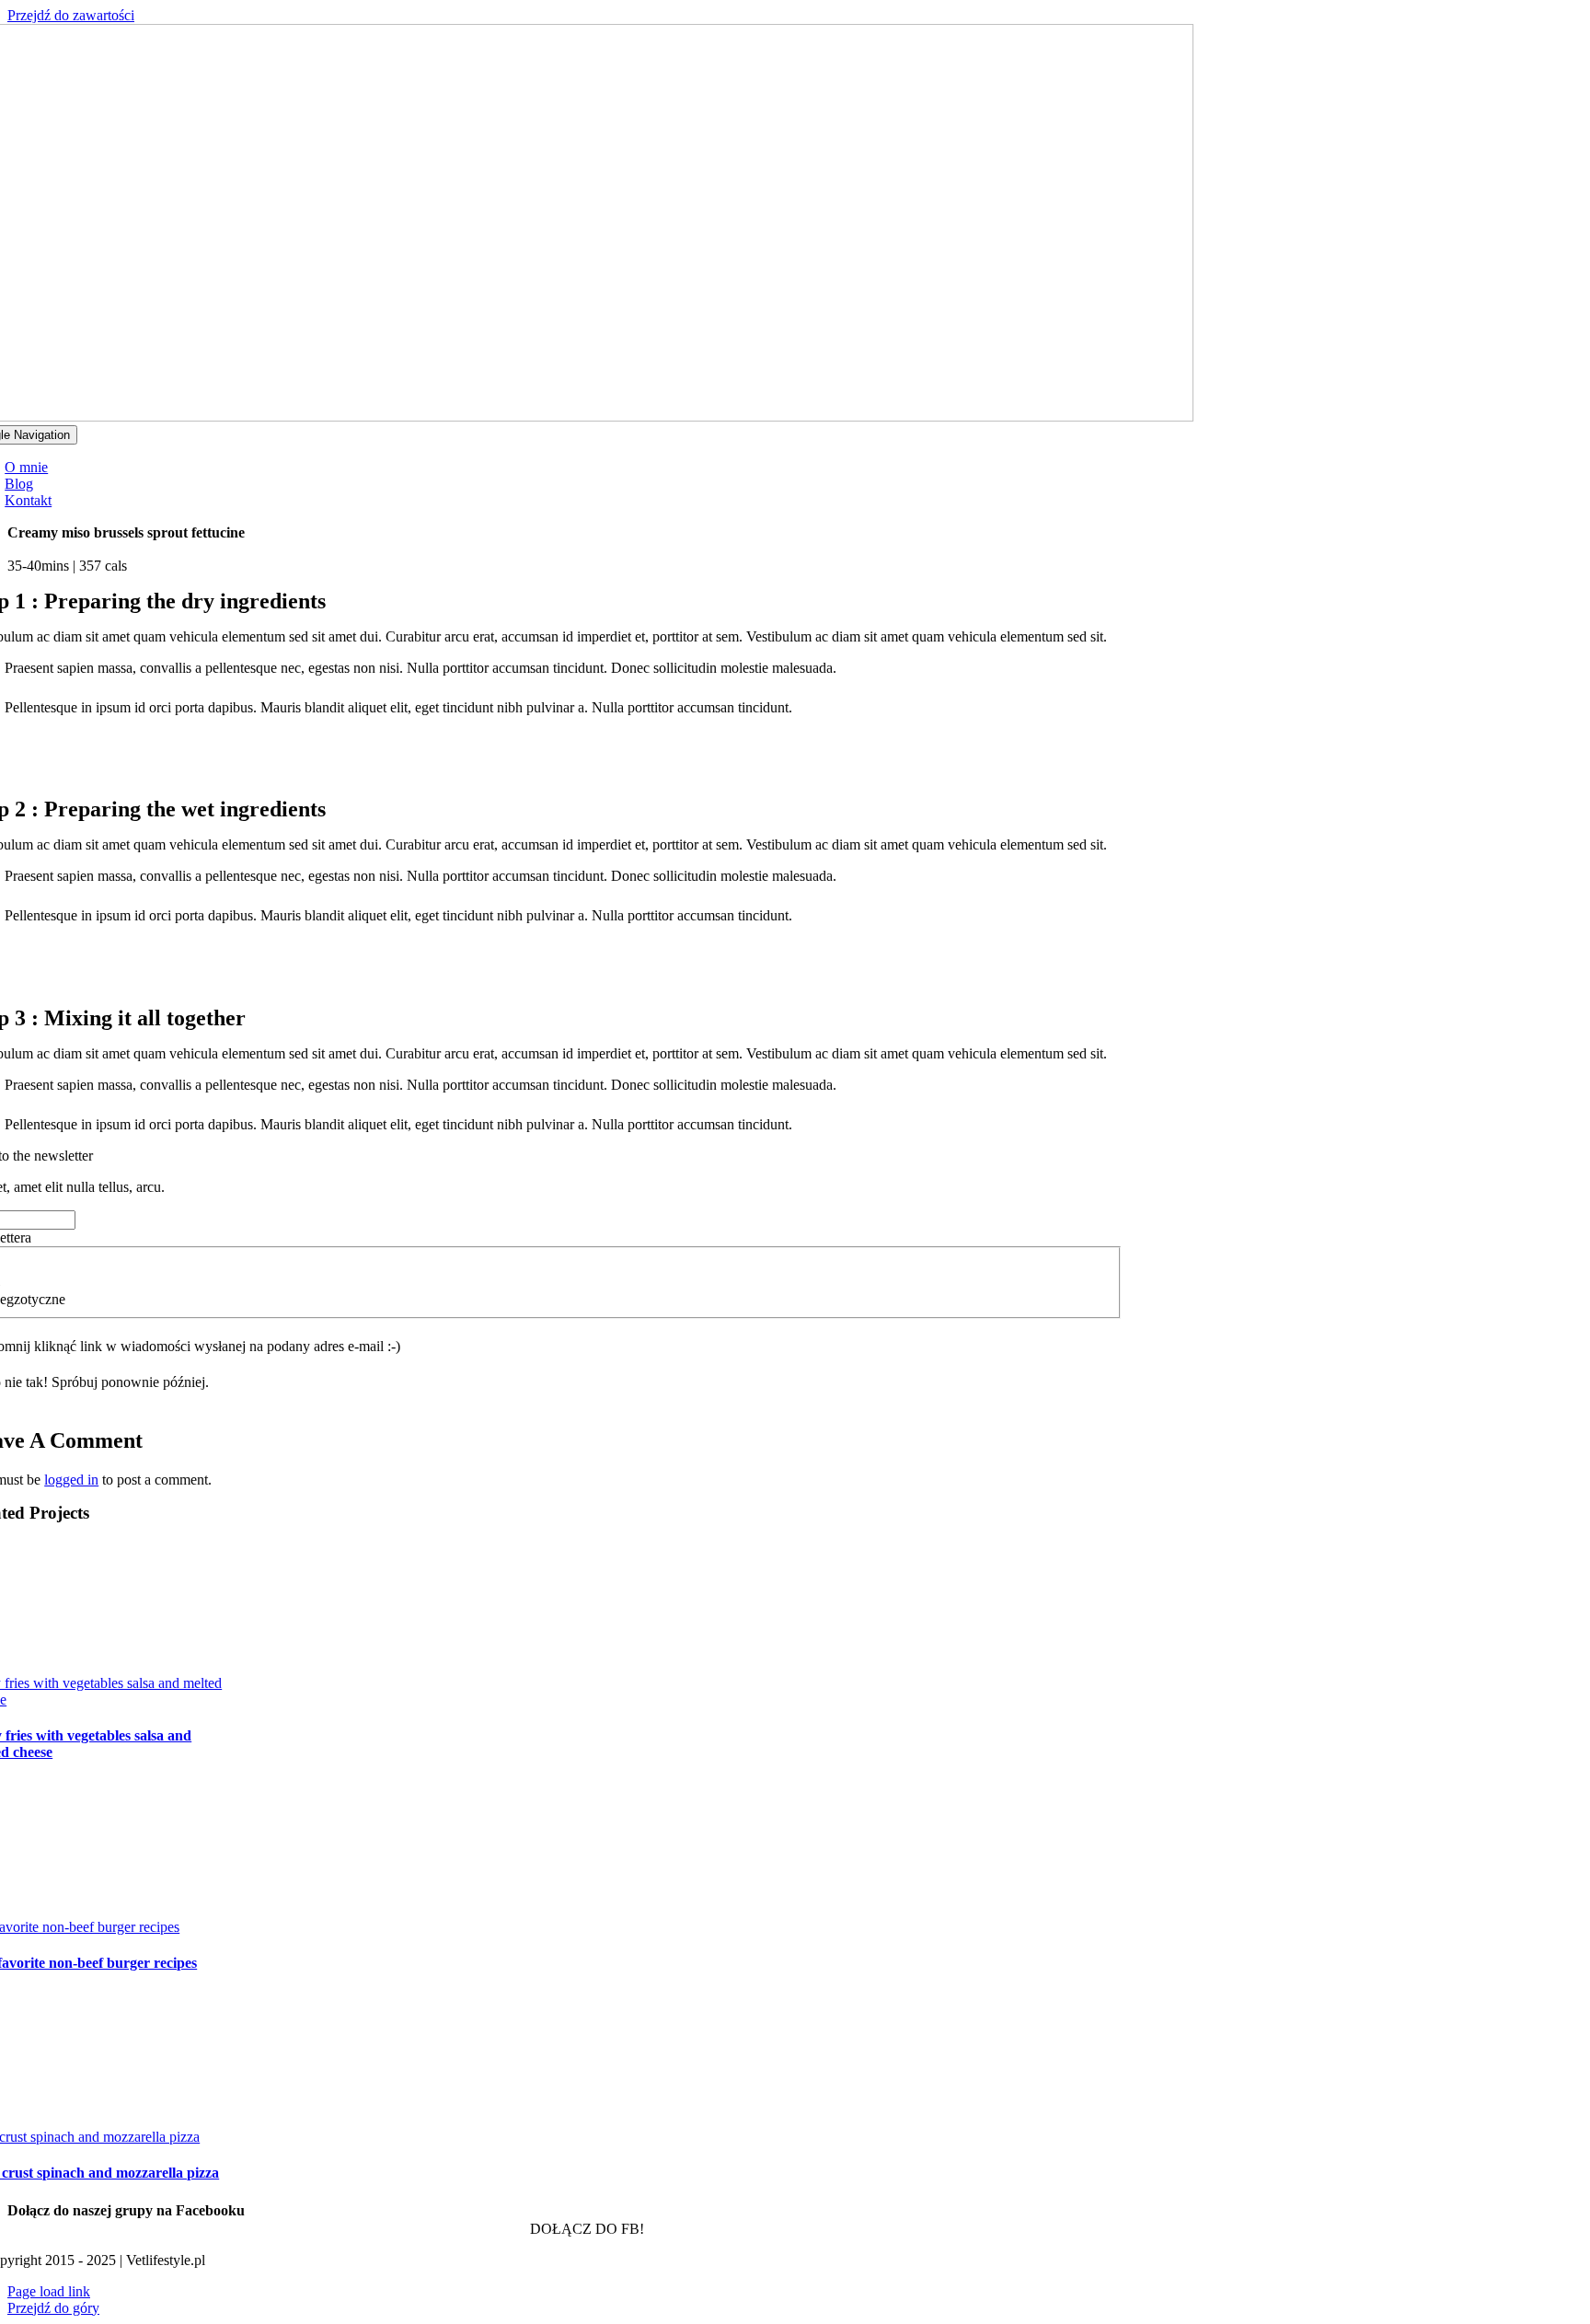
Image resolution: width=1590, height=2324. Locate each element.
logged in (71, 1480)
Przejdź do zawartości (71, 15)
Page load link (49, 2291)
